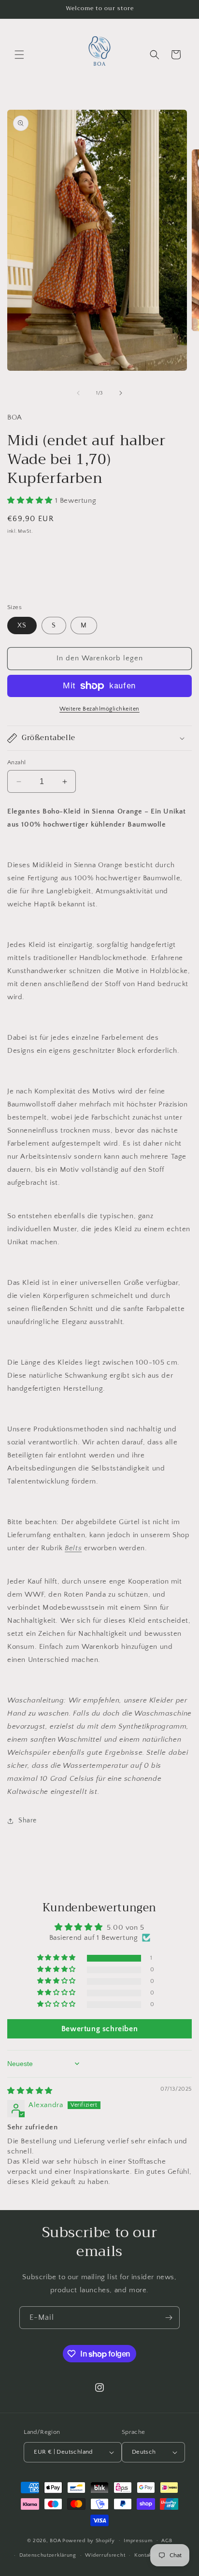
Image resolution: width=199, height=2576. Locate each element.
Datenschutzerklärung (48, 2555)
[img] (30, 2091)
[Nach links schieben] (78, 393)
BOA (55, 2540)
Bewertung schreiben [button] (99, 2029)
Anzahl (16, 762)
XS (22, 626)
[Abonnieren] (169, 2318)
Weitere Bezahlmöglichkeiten (99, 709)
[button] (19, 55)
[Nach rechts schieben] (121, 393)
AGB (167, 2541)
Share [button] (28, 1820)
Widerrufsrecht (105, 2555)
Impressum (138, 2541)
